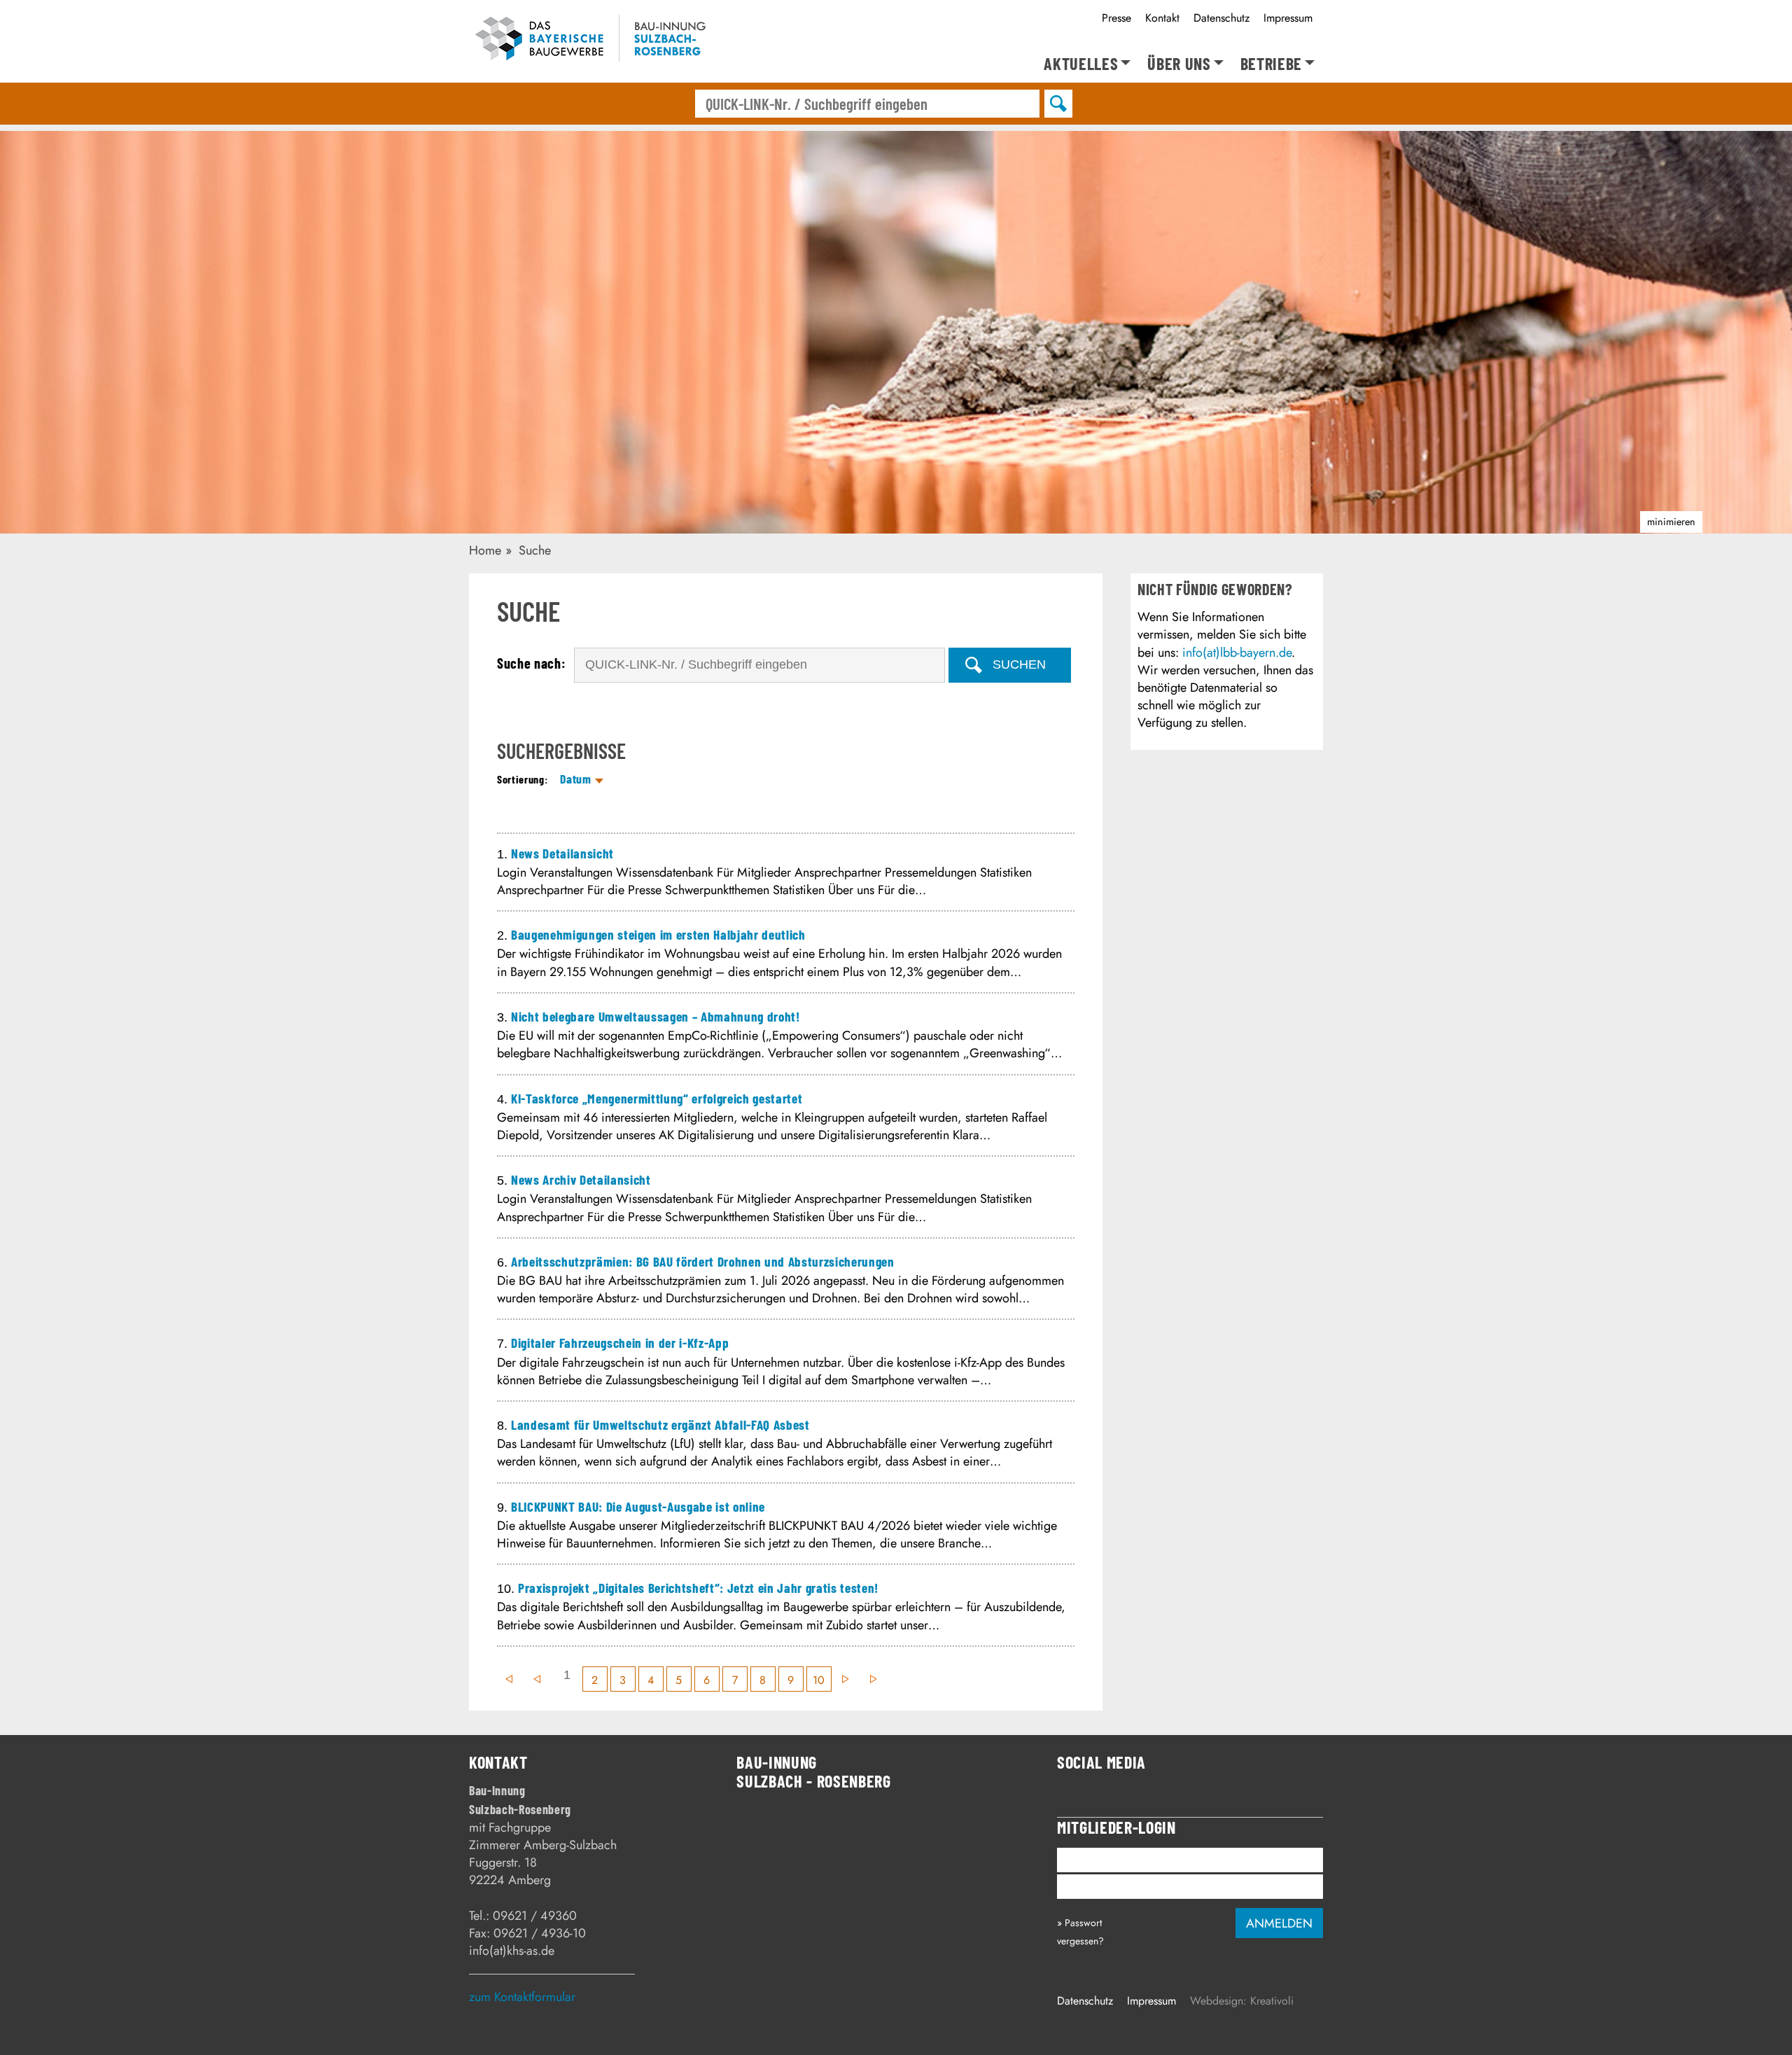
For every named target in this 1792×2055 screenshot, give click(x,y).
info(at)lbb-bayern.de (1237, 653)
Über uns (1179, 64)
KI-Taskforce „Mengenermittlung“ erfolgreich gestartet (657, 1098)
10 (819, 1680)
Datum (575, 779)
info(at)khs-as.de (512, 1951)
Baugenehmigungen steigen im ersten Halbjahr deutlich (658, 934)
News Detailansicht (562, 853)
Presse (1116, 18)
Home (485, 550)
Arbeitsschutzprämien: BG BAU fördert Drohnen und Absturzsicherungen (703, 1261)
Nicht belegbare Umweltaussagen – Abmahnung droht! (656, 1016)
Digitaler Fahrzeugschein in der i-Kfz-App (620, 1343)
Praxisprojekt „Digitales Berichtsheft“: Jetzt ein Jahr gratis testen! (698, 1588)
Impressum (1288, 18)
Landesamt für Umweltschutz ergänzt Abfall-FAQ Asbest (660, 1424)
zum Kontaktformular (522, 1997)
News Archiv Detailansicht (581, 1179)
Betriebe (1271, 64)
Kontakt (1162, 18)
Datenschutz (1221, 18)
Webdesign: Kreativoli (1242, 2001)
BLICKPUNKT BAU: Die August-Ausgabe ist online (638, 1506)
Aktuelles (1081, 64)
